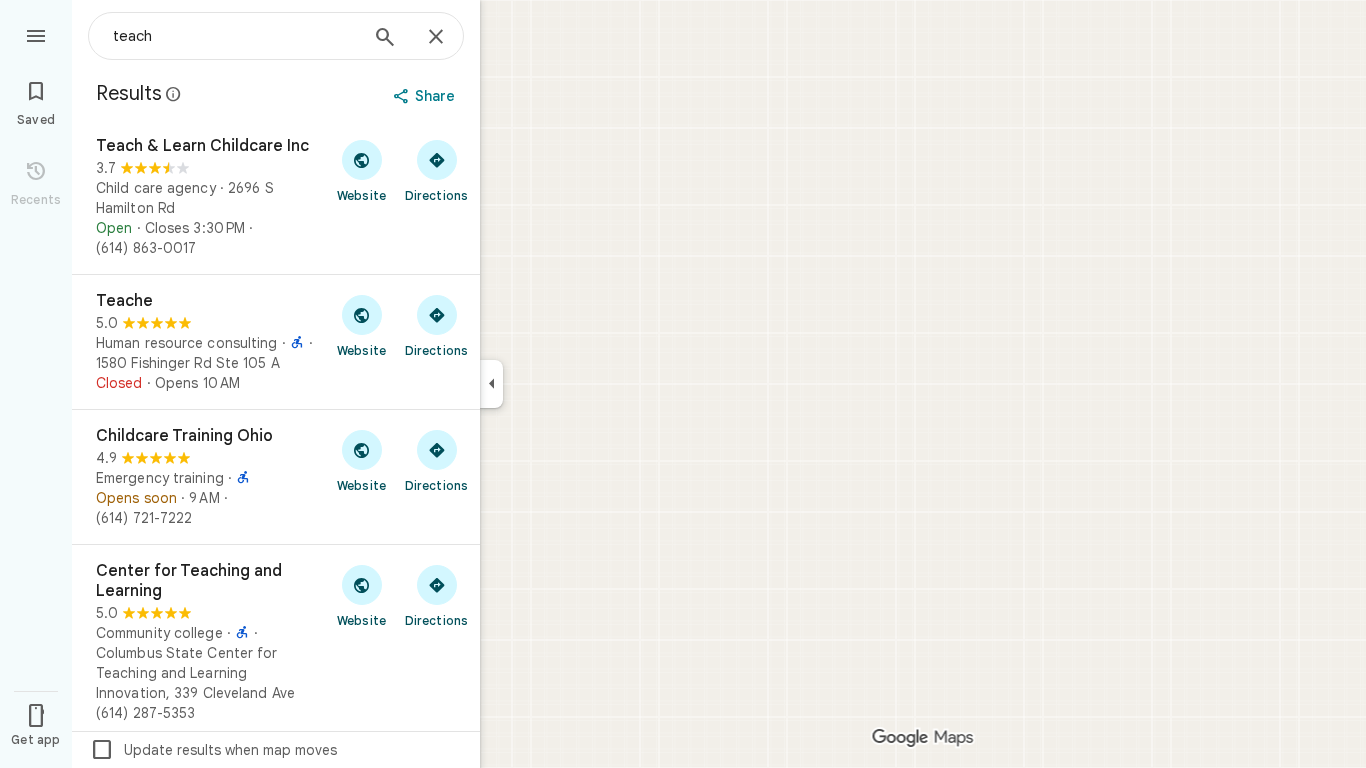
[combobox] (235, 36)
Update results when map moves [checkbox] (213, 750)
